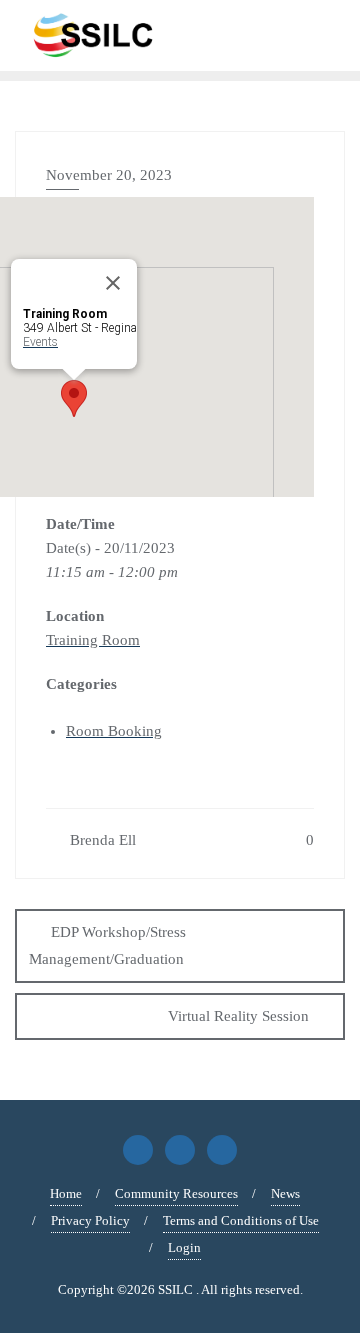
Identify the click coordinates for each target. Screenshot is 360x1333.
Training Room (93, 640)
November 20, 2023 (109, 175)
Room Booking (114, 731)
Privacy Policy (90, 1220)
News (285, 1193)
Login (184, 1247)
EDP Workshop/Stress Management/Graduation (107, 945)
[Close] (113, 283)
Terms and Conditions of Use (241, 1220)
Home (66, 1193)
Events (40, 342)
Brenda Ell (101, 840)
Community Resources (176, 1193)
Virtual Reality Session (238, 1016)
